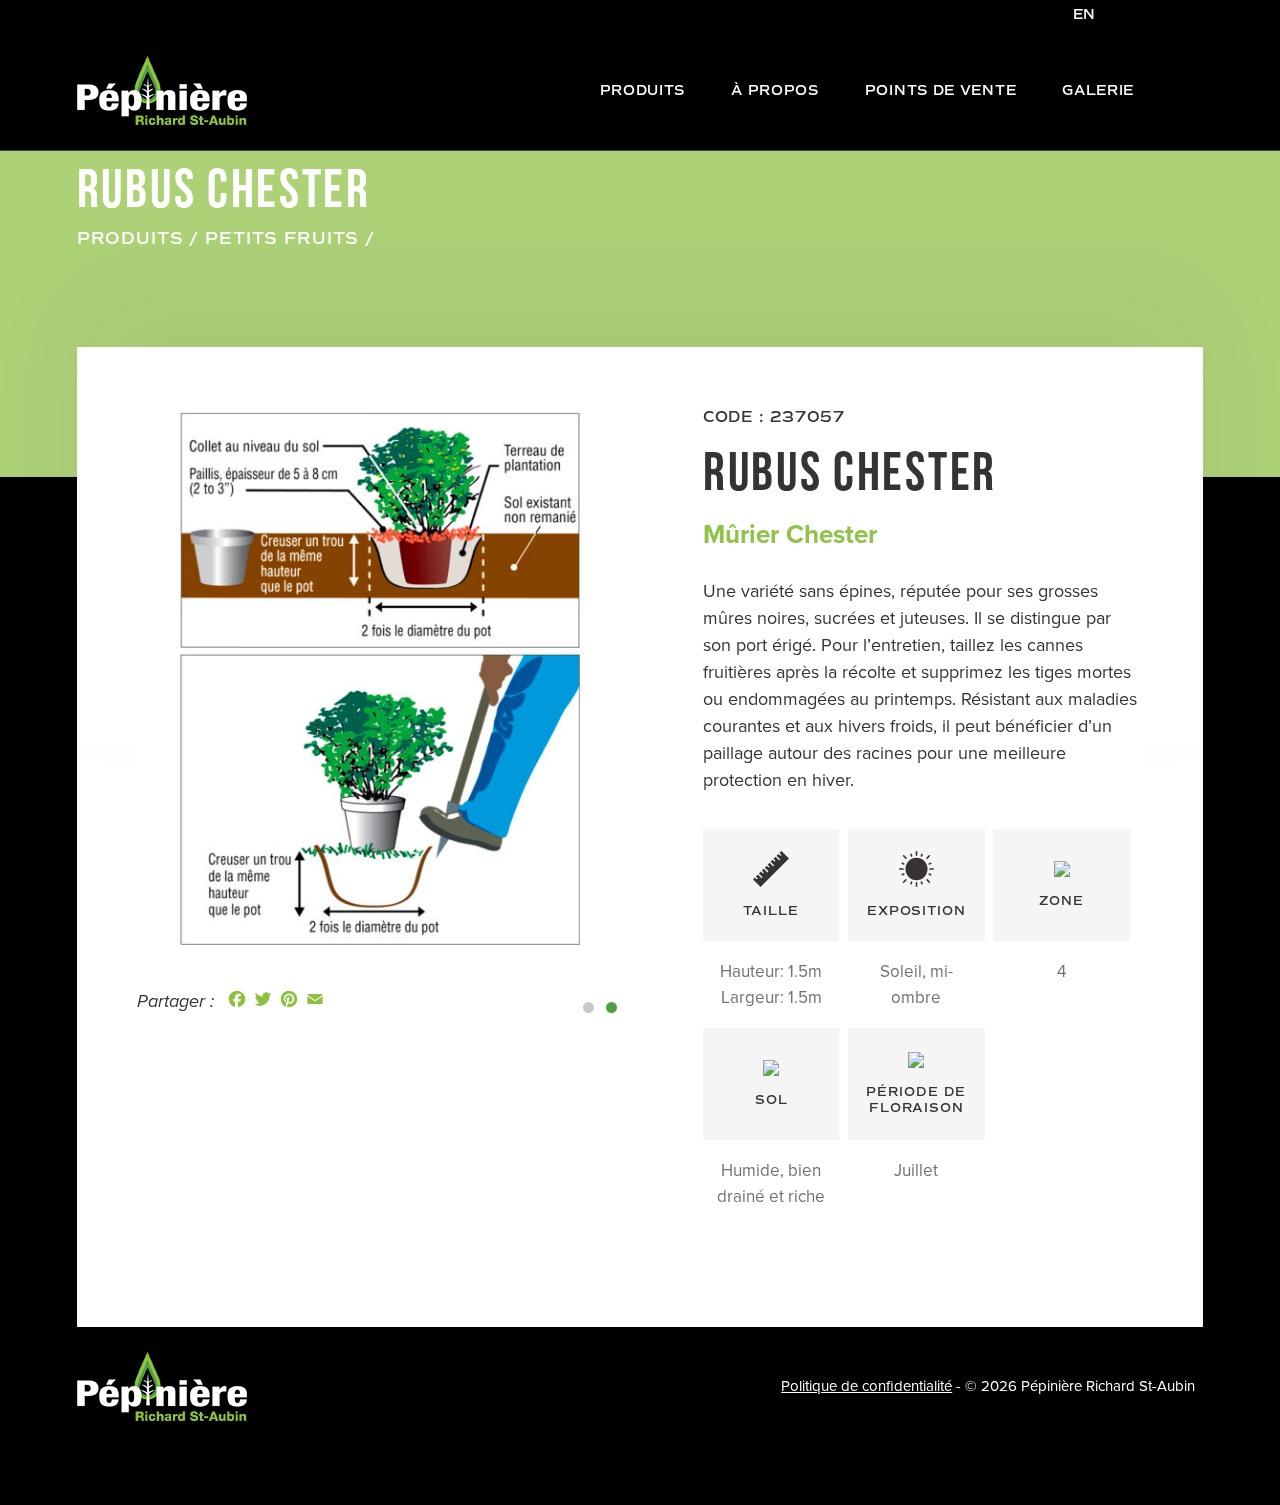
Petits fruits (282, 238)
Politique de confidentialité (866, 1386)
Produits (130, 238)
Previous (111, 680)
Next (653, 680)
